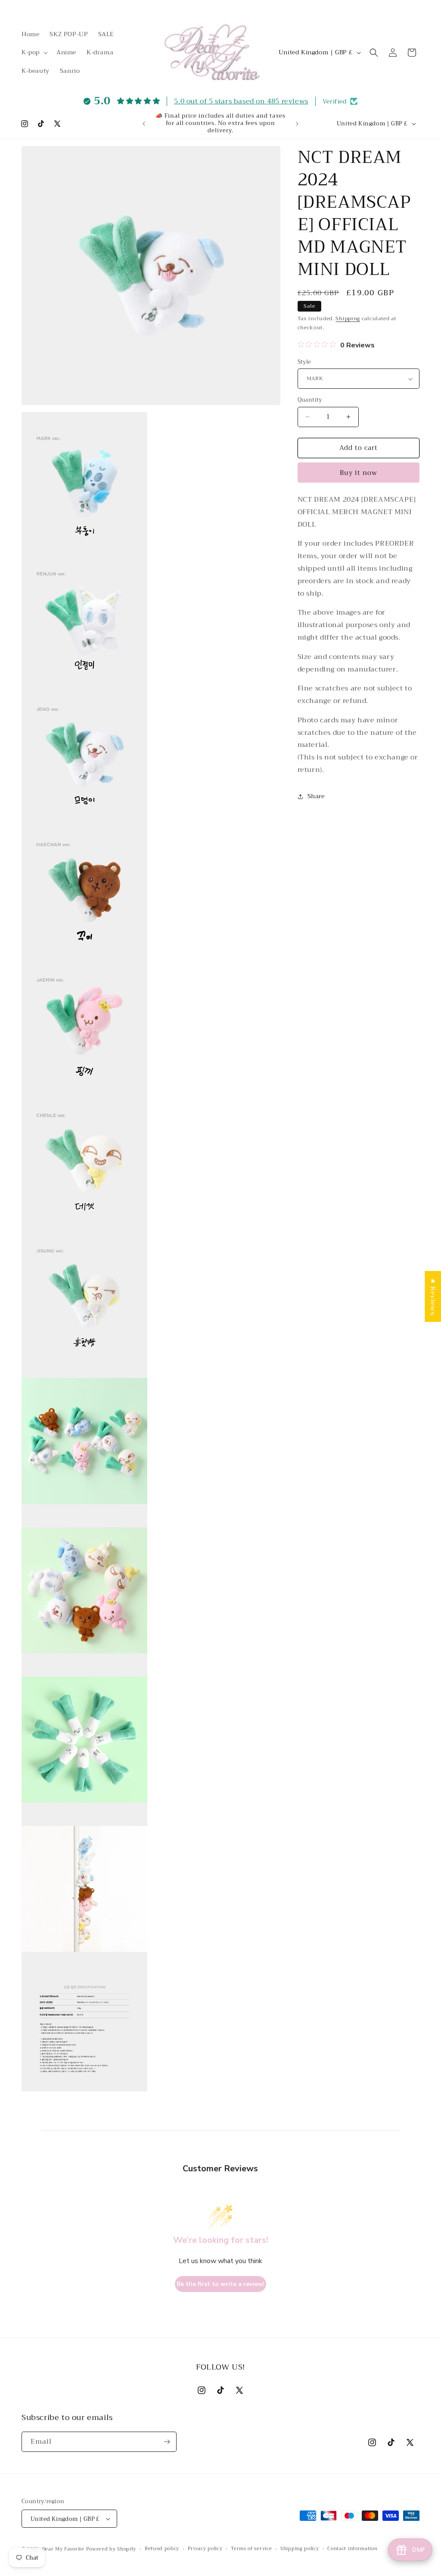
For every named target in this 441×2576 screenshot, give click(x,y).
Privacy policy (205, 2549)
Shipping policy (300, 2549)
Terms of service (251, 2549)
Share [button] (316, 796)
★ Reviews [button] (433, 1296)
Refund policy (162, 2549)
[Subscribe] (167, 2442)
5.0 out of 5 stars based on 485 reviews (241, 101)
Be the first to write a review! (220, 2284)
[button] (34, 52)
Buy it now (359, 473)
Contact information (352, 2549)
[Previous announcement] (144, 124)
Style (304, 362)
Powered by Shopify (111, 2549)
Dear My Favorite (63, 2549)
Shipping (348, 318)
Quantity (310, 400)
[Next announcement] (297, 124)
